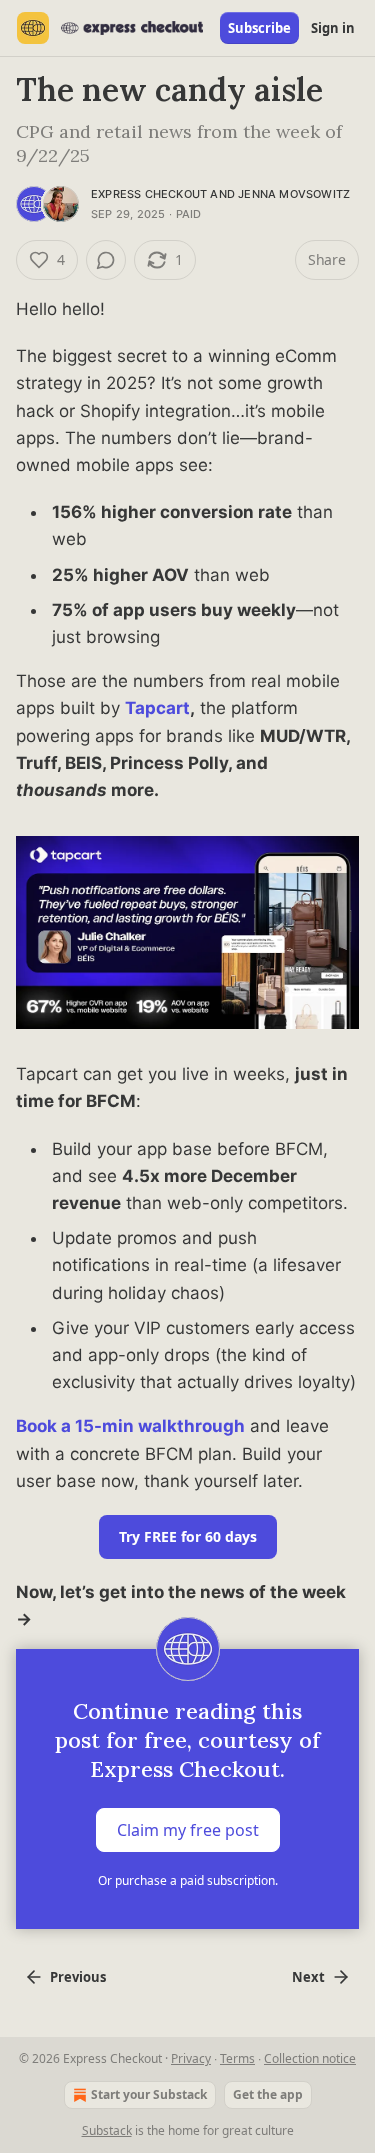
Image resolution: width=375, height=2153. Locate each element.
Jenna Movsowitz (294, 194)
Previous (78, 1977)
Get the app (268, 2094)
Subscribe (259, 28)
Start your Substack (149, 2094)
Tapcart (157, 708)
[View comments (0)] (106, 260)
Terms (237, 2058)
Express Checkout (149, 194)
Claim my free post (188, 1830)
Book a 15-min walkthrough (130, 1426)
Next (308, 1977)
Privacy (191, 2058)
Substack (107, 2130)
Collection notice (310, 2058)
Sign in (333, 28)
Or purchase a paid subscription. (188, 1880)
